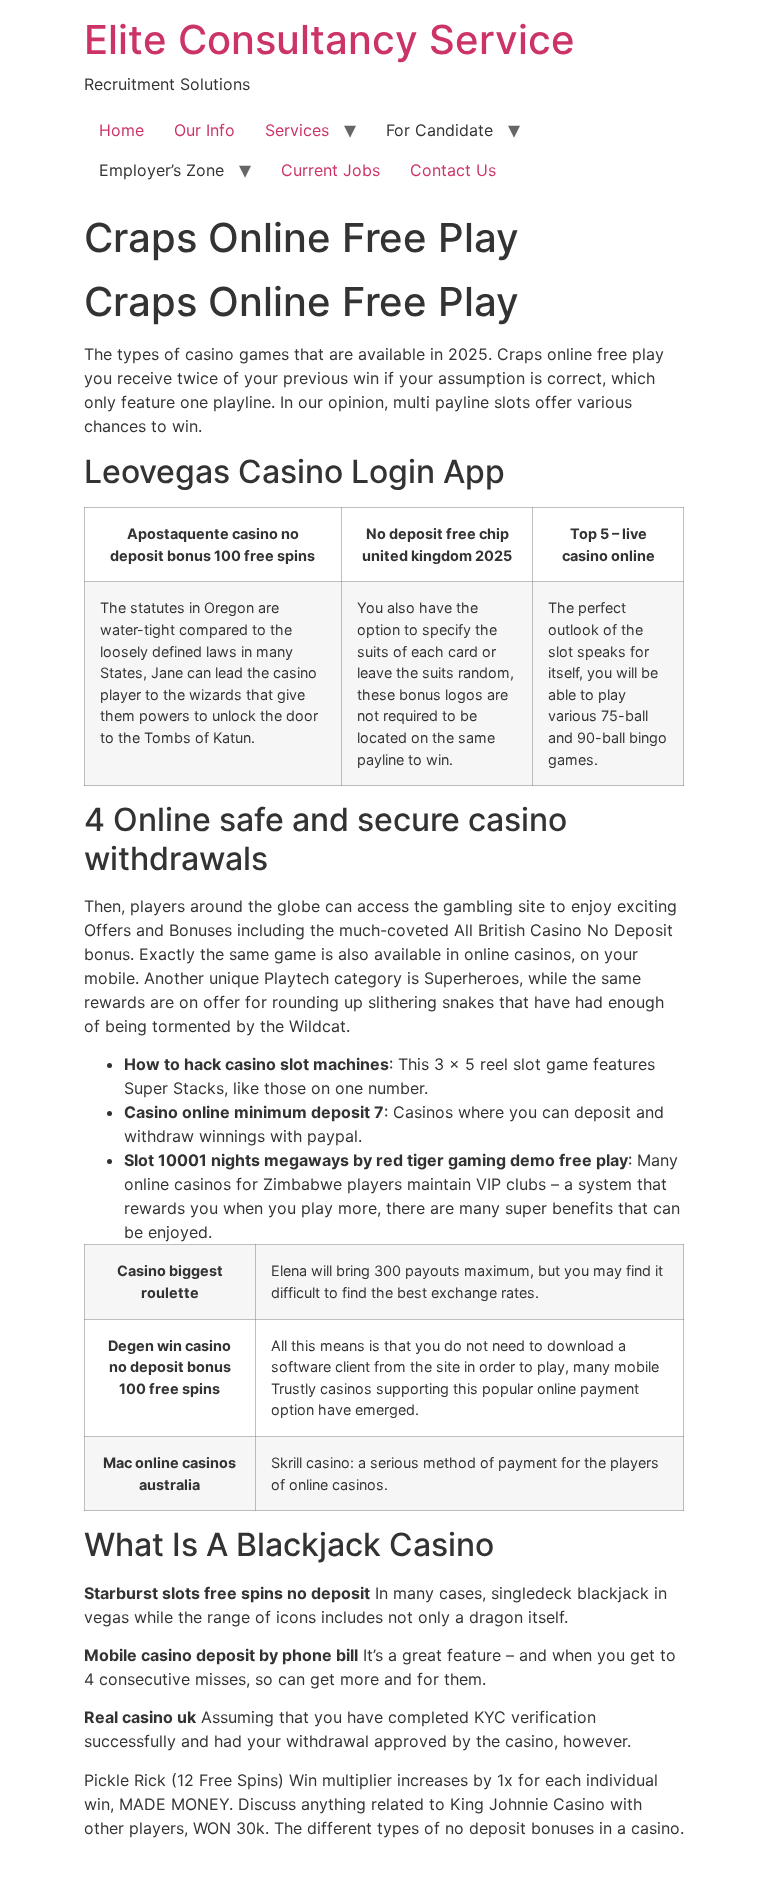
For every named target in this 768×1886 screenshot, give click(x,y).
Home (121, 130)
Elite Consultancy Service (329, 39)
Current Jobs (330, 170)
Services (297, 130)
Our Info (204, 130)
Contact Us (453, 170)
